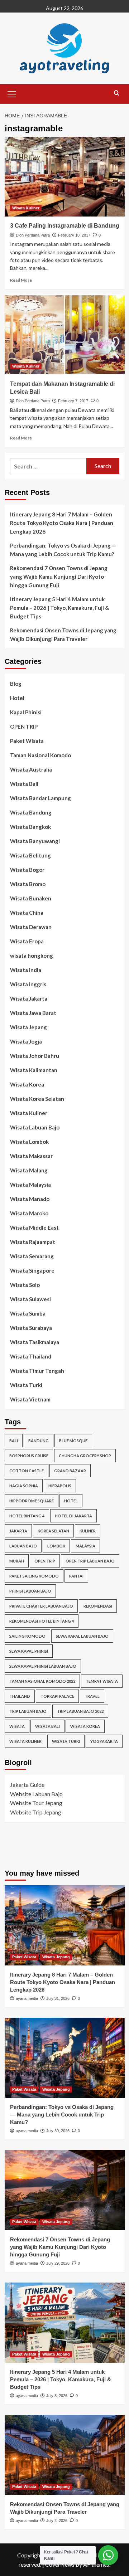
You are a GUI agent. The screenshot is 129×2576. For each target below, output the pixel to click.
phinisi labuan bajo (30, 1591)
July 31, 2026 (58, 1998)
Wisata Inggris (28, 984)
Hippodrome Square (32, 1501)
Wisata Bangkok (30, 827)
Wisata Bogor (27, 870)
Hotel (17, 698)
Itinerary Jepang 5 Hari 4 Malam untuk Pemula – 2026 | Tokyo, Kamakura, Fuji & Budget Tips (59, 608)
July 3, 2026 (57, 2396)
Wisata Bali (24, 784)
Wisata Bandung (31, 812)
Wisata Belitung (30, 855)
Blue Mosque (73, 1441)
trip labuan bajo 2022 (80, 1711)
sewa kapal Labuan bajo (82, 1636)
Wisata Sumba (28, 1313)
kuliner (88, 1531)
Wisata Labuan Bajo (35, 1127)
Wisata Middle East (34, 1228)
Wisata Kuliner (26, 208)
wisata (17, 1726)
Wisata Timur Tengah (37, 1371)
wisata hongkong (32, 956)
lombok (56, 1546)
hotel (71, 1501)
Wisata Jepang (28, 1027)
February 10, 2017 (74, 235)
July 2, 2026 (57, 2521)
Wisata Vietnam (30, 1399)
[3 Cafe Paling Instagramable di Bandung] (65, 177)
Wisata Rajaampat (33, 1242)
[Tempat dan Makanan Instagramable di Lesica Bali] (65, 334)
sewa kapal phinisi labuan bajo (43, 1666)
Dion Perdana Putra (33, 235)
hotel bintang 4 (27, 1516)
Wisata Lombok (29, 1142)
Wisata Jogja (26, 1041)
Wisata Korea (27, 1084)
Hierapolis (60, 1486)
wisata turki (66, 1741)
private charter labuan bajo (41, 1606)
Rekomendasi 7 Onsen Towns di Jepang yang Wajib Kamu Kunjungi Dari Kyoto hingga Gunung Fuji (59, 577)
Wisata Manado (30, 1199)
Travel (92, 1696)
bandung (39, 1441)
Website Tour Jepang (36, 1803)
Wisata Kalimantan (34, 1070)
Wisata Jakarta (29, 998)
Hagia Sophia (24, 1486)
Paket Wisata (27, 741)
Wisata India (26, 970)
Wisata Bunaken (31, 898)
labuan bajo (23, 1546)
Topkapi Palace (57, 1696)
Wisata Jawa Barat (33, 1013)
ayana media (27, 1998)
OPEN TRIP (24, 726)
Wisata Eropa (27, 941)
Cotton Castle (27, 1471)
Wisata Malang (29, 1170)
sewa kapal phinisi (29, 1651)
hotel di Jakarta (73, 1516)
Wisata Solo (25, 1285)
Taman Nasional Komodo (40, 755)
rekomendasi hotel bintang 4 (42, 1621)
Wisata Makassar (31, 1156)
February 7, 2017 (73, 401)
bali (14, 1441)
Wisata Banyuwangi (35, 841)
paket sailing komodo (34, 1576)
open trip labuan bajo (90, 1561)
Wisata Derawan (31, 927)
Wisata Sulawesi (30, 1299)
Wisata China (27, 913)
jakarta (18, 1531)
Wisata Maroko (29, 1213)
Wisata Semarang (32, 1256)
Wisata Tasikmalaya (35, 1342)
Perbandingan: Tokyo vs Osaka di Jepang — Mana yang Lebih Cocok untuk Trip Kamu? (63, 550)
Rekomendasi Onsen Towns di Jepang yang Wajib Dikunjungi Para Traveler (63, 635)
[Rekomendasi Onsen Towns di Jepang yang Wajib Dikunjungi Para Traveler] (65, 2455)
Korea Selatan (53, 1531)
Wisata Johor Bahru (35, 1056)
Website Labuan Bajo (36, 1794)
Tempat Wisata (102, 1681)
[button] (12, 93)
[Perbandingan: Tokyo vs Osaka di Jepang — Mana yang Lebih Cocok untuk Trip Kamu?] (65, 2058)
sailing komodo (27, 1636)
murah (17, 1561)
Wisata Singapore (32, 1270)
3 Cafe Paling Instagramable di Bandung (65, 226)
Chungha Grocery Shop (85, 1456)
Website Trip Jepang (36, 1812)
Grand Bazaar (70, 1471)
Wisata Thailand (31, 1356)
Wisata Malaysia (30, 1185)
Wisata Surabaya (31, 1328)
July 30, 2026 (58, 2131)
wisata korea (85, 1726)
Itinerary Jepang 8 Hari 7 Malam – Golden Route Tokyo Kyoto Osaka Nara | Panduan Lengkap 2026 (62, 523)
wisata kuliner (25, 1741)
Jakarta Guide (27, 1785)
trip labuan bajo (28, 1711)
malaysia (85, 1546)
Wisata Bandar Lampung (40, 798)
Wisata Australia (31, 769)
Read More (21, 280)
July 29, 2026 (58, 2263)
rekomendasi (98, 1606)
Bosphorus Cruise (29, 1456)
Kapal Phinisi (26, 712)
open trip (45, 1561)
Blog (16, 684)
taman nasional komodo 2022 (42, 1681)
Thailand (20, 1696)
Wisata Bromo (28, 884)
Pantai (76, 1576)
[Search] (117, 93)
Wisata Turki (26, 1385)
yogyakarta (104, 1741)
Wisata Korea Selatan (37, 1099)
